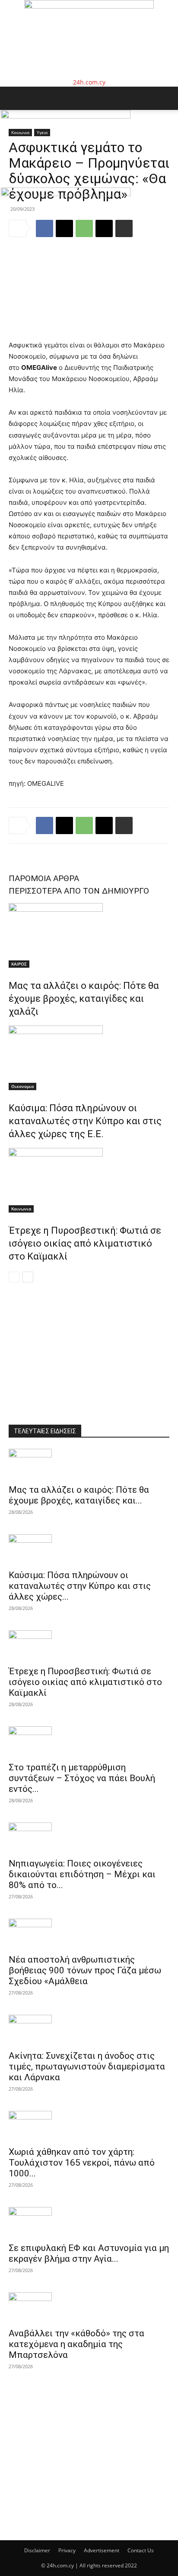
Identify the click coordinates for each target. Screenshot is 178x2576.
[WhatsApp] (84, 825)
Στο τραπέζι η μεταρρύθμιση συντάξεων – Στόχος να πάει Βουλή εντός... (82, 1778)
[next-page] (28, 1277)
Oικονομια (22, 1086)
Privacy (67, 2550)
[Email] (104, 825)
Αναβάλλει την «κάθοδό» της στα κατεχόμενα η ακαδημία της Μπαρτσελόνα (76, 2344)
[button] (15, 98)
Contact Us (141, 2550)
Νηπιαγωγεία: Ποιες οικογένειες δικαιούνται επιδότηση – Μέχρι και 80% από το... (82, 1874)
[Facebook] (44, 825)
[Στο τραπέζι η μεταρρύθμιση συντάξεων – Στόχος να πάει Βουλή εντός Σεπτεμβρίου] (89, 1741)
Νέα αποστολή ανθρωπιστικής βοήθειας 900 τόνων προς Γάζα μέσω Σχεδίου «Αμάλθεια (85, 1970)
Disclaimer (37, 2550)
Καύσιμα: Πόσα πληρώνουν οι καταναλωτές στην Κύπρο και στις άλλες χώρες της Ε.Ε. (85, 1121)
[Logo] (66, 116)
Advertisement (102, 2550)
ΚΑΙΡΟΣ (19, 964)
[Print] (124, 825)
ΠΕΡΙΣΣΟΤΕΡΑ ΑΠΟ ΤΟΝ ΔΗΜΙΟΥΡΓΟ (79, 891)
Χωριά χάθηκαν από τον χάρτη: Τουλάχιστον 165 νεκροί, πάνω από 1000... (82, 2163)
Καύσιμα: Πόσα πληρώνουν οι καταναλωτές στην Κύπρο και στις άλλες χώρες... (80, 1586)
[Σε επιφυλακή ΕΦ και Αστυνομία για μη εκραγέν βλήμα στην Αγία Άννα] (89, 2222)
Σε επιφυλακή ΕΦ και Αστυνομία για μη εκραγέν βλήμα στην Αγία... (89, 2253)
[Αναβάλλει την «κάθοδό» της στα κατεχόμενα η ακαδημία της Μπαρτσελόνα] (89, 2307)
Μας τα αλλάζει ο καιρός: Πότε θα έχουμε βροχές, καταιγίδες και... (79, 1495)
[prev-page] (14, 1277)
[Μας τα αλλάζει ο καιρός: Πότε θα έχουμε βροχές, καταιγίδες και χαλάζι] (89, 935)
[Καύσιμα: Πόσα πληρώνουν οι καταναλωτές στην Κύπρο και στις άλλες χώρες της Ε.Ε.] (89, 1058)
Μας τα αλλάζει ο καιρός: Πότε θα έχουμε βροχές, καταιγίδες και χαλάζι (84, 999)
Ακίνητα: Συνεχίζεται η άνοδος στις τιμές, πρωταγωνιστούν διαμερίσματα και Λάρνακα (87, 2066)
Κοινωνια (21, 1209)
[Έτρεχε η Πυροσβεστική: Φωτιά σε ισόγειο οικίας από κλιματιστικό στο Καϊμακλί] (89, 1180)
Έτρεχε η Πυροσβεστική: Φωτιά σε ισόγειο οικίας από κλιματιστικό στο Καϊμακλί (85, 1243)
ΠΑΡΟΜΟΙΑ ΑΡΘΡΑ (44, 878)
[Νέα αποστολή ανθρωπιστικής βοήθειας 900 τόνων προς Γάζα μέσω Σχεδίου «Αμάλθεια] (89, 1934)
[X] (64, 825)
